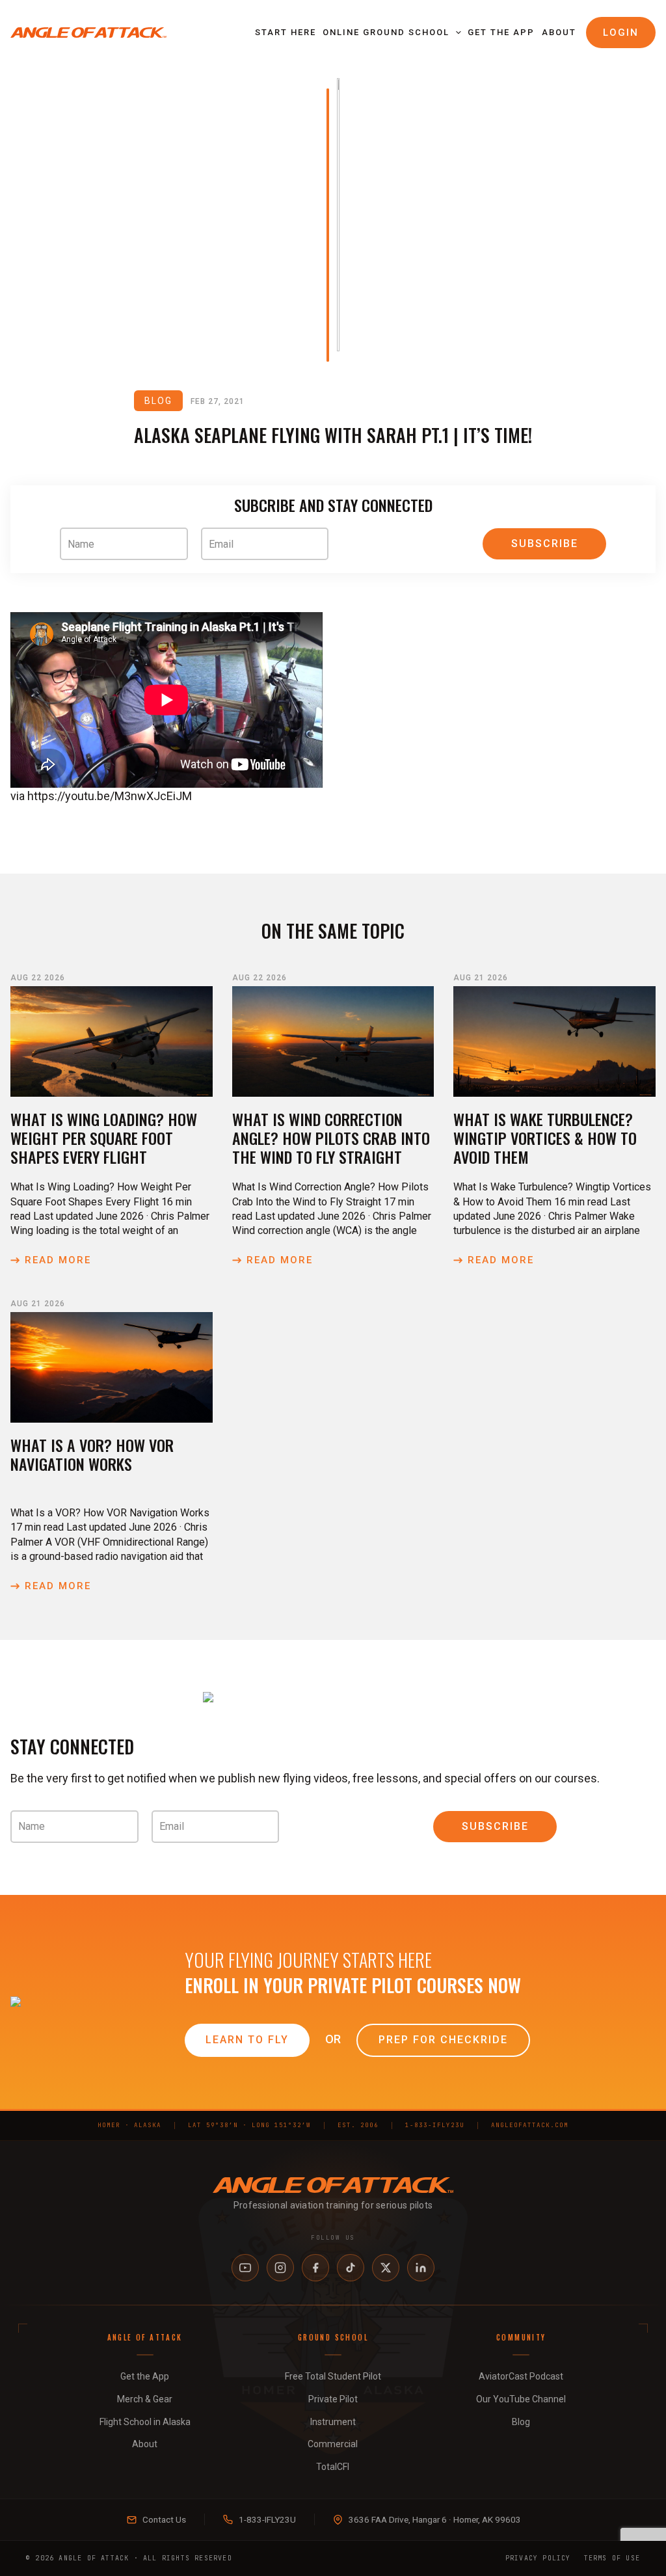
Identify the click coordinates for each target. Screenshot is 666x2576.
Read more (58, 1260)
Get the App (501, 32)
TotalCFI (333, 2467)
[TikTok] (351, 2268)
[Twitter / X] (386, 2268)
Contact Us (164, 2519)
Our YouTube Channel (521, 2399)
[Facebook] (315, 2268)
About (559, 32)
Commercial (333, 2444)
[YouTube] (245, 2268)
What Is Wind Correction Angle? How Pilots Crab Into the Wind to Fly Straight (331, 1138)
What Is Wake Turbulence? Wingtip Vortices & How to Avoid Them (545, 1138)
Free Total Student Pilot (333, 2376)
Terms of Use (612, 2558)
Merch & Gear (145, 2399)
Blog (521, 2422)
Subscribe (545, 543)
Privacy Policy (538, 2558)
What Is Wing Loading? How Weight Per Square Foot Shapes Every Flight (104, 1138)
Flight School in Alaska (145, 2422)
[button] (455, 33)
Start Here (286, 32)
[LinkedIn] (421, 2268)
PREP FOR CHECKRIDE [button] (443, 2040)
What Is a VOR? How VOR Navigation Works (92, 1454)
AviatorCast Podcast (521, 2376)
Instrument (333, 2422)
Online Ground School (386, 32)
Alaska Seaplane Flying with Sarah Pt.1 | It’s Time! (333, 435)
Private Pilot (333, 2399)
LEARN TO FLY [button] (247, 2040)
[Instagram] (280, 2268)
